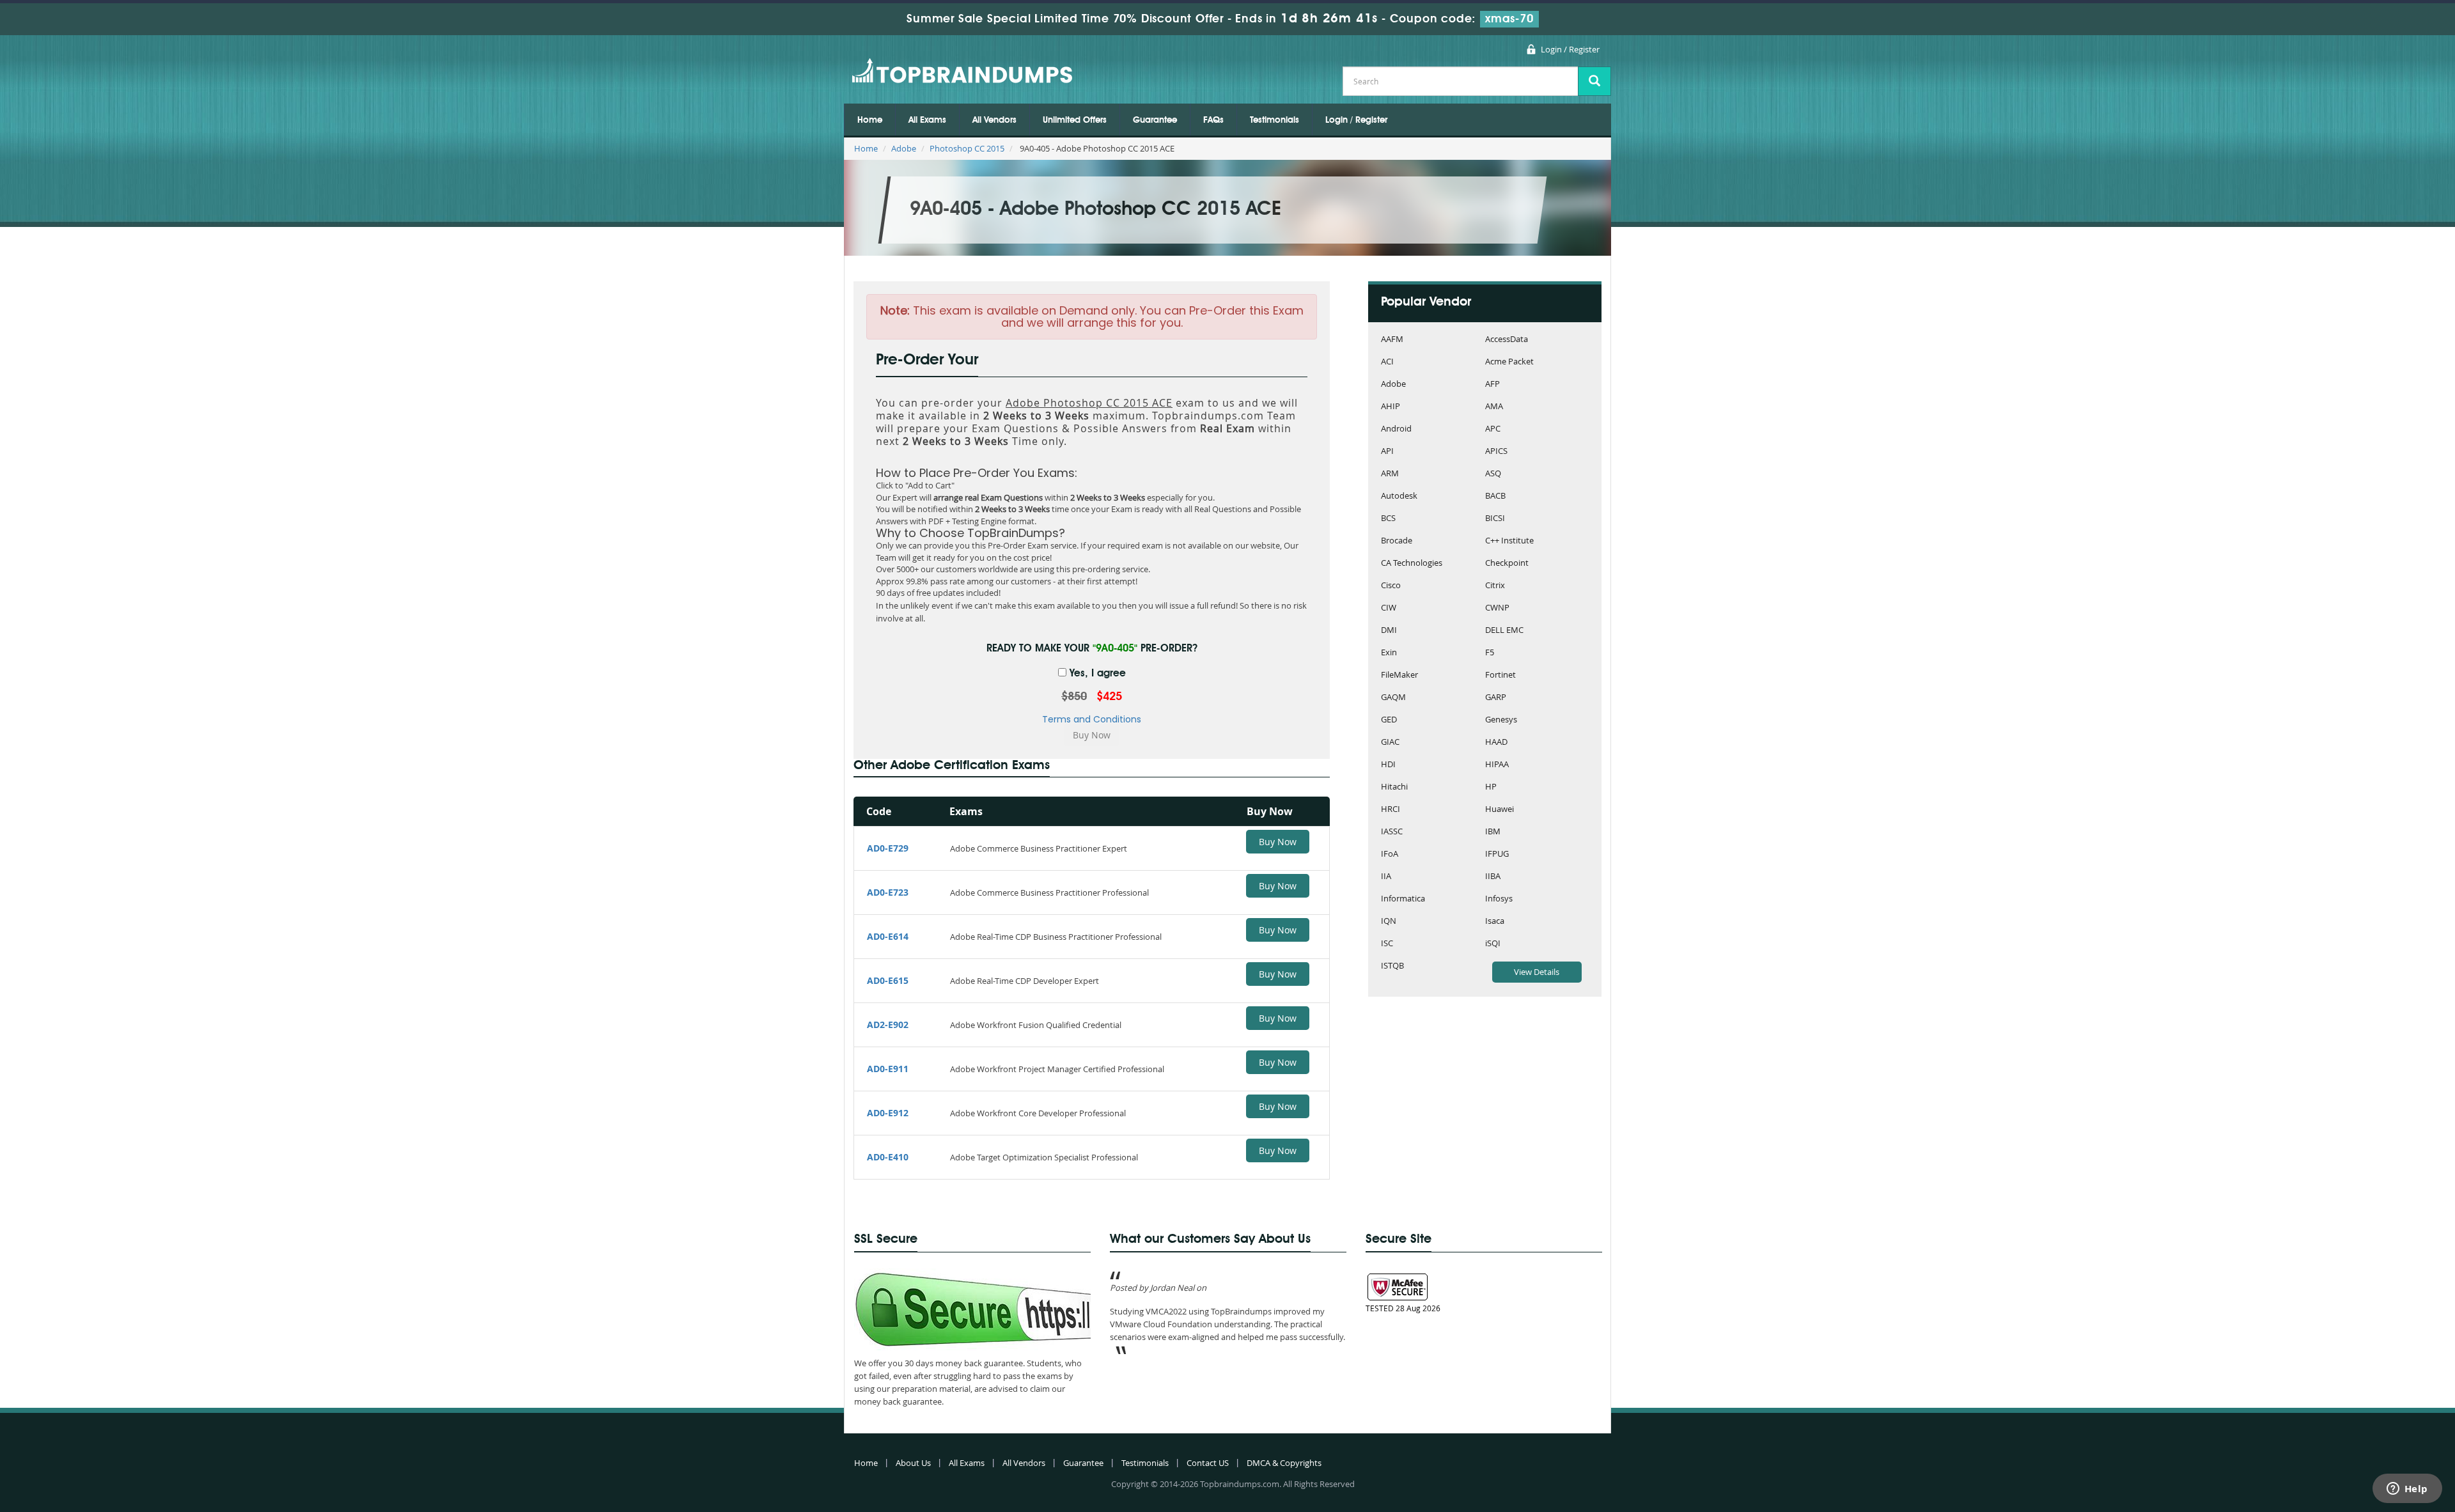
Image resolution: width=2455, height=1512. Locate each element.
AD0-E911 (888, 1069)
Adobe (904, 148)
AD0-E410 (888, 1157)
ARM (1390, 474)
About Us (913, 1463)
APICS (1496, 452)
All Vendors (994, 120)
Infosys (1499, 899)
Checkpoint (1507, 564)
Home (870, 120)
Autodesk (1399, 496)
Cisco (1391, 586)
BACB (1495, 496)
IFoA (1390, 854)
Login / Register (1570, 49)
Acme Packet (1509, 362)
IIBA (1493, 877)
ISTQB (1392, 966)
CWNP (1497, 608)
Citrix (1495, 586)
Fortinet (1500, 675)
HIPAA (1497, 765)
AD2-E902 (888, 1025)
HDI (1388, 765)
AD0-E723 (888, 892)
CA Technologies (1412, 564)
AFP (1492, 385)
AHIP (1391, 407)
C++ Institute (1509, 541)
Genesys (1501, 720)
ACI (1387, 362)
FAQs (1213, 120)
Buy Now (1278, 842)
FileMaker (1399, 675)
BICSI (1495, 519)
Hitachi (1394, 787)
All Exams (927, 120)
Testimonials (1274, 120)
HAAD (1496, 743)
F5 (1490, 653)
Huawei (1500, 810)
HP (1491, 787)
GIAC (1390, 743)
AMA (1494, 407)
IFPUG (1497, 854)
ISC (1387, 944)
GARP (1496, 698)
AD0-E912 (888, 1113)
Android (1396, 429)
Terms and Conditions (1092, 719)
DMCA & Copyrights (1284, 1463)
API (1387, 452)
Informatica (1403, 899)
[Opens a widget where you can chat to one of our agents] (2407, 1490)
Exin (1389, 653)
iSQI (1493, 944)
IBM (1493, 832)
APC (1493, 429)
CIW (1389, 608)
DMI (1389, 631)
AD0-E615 (888, 980)
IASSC (1392, 832)
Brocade (1397, 541)
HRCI (1391, 810)
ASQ (1493, 474)
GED (1389, 720)
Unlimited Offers (1075, 120)
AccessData (1507, 340)
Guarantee (1155, 120)
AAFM (1392, 340)
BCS (1388, 519)
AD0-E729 (888, 848)
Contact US (1208, 1463)
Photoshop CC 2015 (967, 148)
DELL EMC (1504, 631)
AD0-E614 (888, 936)
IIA (1386, 877)
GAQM (1393, 698)
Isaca (1495, 922)
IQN (1389, 922)
